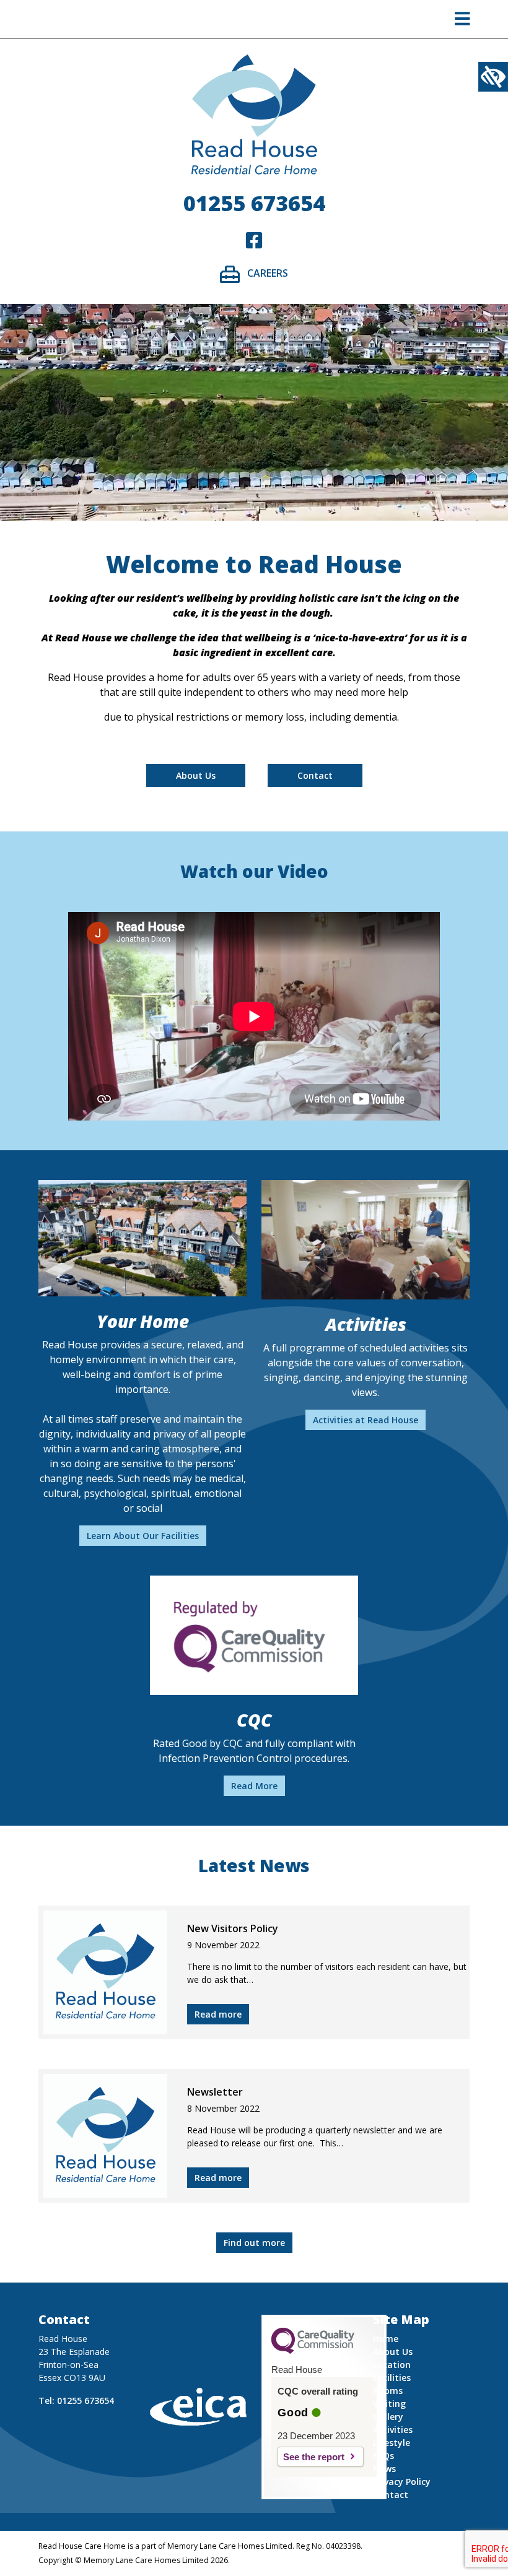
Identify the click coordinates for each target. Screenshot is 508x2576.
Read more (218, 2014)
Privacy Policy (402, 2482)
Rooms (388, 2391)
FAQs (383, 2456)
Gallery (388, 2417)
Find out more (254, 2243)
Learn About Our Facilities (143, 1536)
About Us (196, 775)
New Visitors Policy (233, 1928)
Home (386, 2339)
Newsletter (215, 2092)
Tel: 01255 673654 (76, 2400)
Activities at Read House (366, 1420)
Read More (254, 1786)
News (384, 2469)
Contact (315, 775)
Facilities (392, 2378)
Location (392, 2365)
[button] (462, 22)
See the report (314, 2457)
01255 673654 (254, 203)
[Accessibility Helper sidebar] (493, 77)
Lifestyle (392, 2443)
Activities (393, 2430)
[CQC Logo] (313, 2351)
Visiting (389, 2404)
